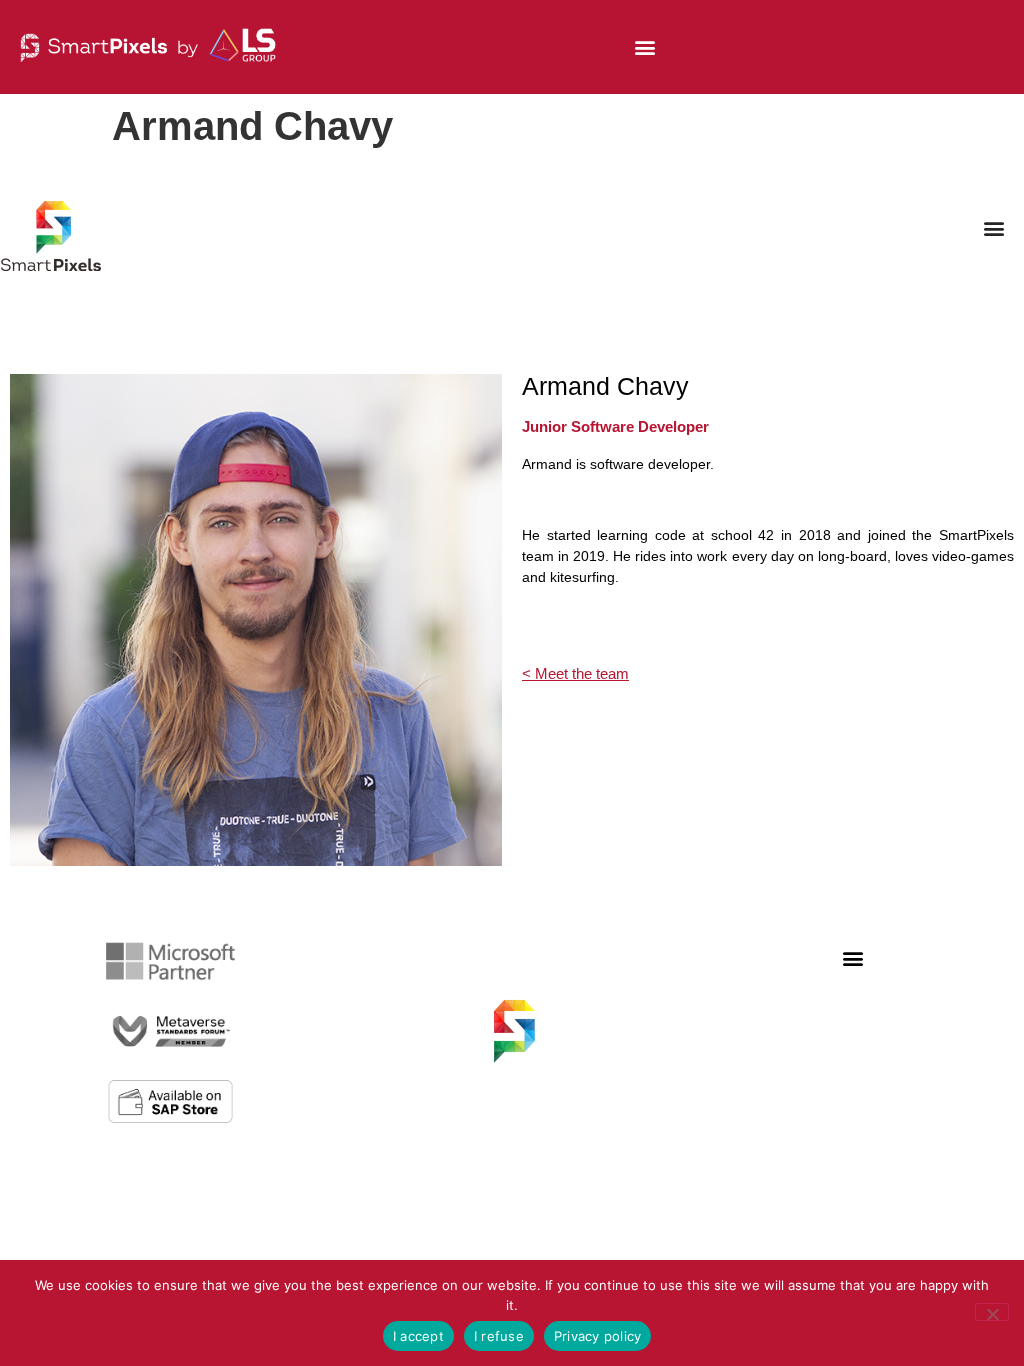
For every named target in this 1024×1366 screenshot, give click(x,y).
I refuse (499, 1336)
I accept (418, 1336)
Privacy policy (598, 1336)
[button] (645, 47)
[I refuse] (992, 1312)
